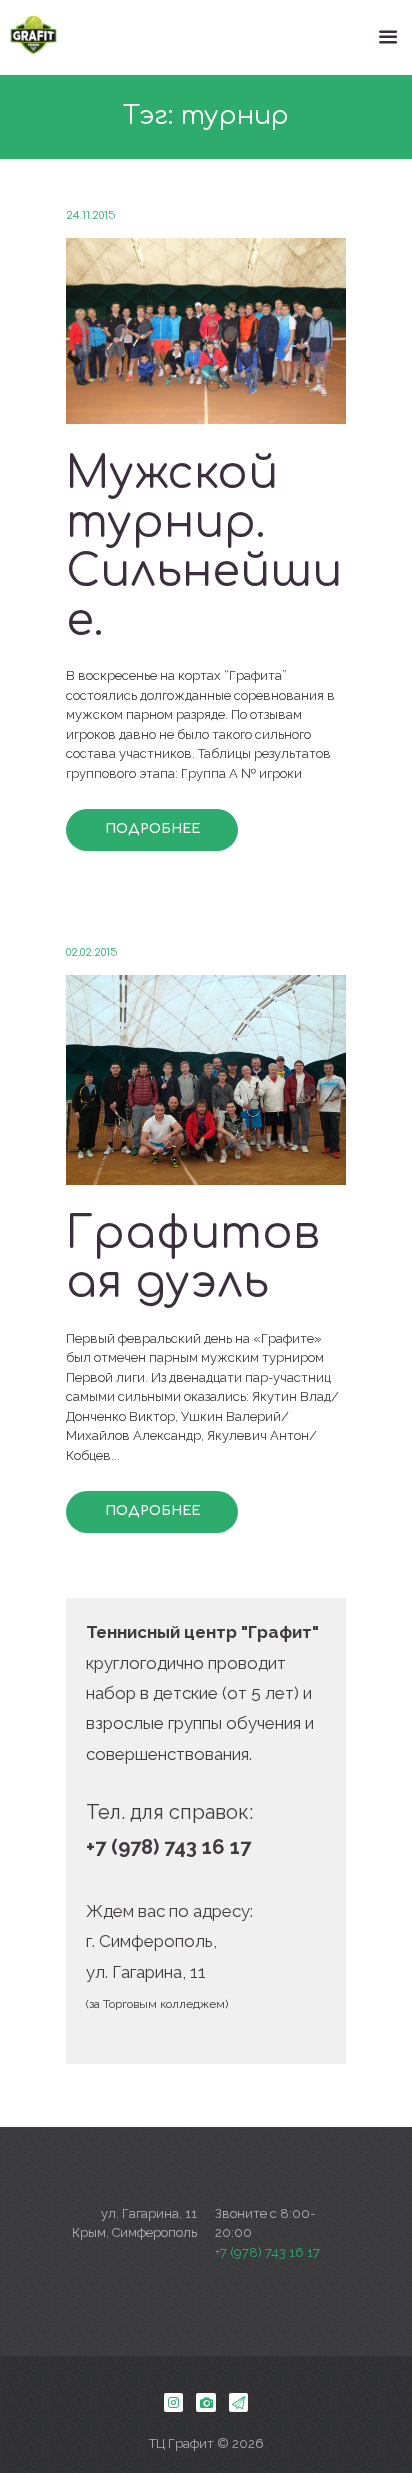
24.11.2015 (91, 215)
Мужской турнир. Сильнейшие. (204, 547)
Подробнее (152, 829)
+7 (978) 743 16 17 (267, 2252)
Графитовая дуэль (193, 1258)
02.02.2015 (92, 952)
